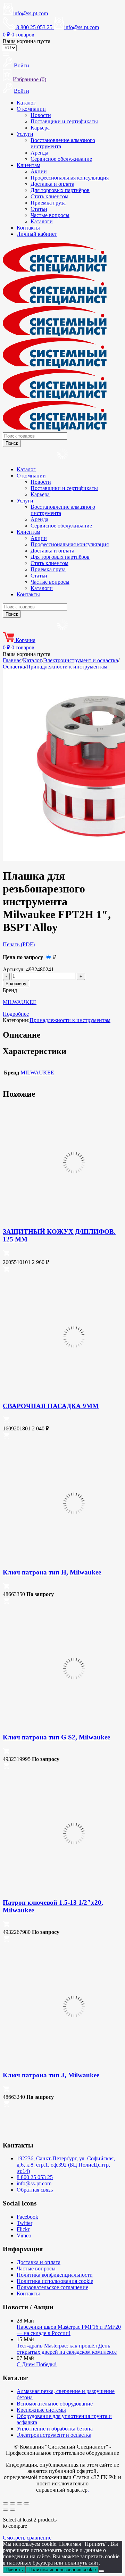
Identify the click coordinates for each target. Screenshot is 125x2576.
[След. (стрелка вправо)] (12, 2510)
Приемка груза (48, 203)
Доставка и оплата (52, 184)
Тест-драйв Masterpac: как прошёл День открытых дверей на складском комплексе (67, 2349)
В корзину (16, 984)
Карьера (40, 128)
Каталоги (42, 221)
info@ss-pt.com (31, 13)
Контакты (28, 228)
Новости (41, 115)
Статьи (39, 209)
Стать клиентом (49, 196)
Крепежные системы (41, 2410)
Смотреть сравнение (27, 2538)
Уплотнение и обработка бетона (55, 2429)
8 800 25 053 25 (35, 2177)
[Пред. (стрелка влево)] (6, 2510)
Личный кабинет (37, 234)
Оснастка (14, 667)
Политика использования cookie (55, 2281)
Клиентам (28, 165)
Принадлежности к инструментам (67, 667)
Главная (12, 660)
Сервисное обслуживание (61, 159)
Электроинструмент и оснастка (81, 660)
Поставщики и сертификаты (64, 121)
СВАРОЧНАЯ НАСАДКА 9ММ (51, 1406)
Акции (39, 171)
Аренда (39, 153)
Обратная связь (35, 2190)
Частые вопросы (50, 215)
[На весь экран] (12, 2503)
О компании (31, 109)
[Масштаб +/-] (6, 2503)
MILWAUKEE (20, 1002)
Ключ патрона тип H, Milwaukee (52, 1572)
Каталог (26, 103)
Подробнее (16, 1014)
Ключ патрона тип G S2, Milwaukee (56, 1737)
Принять (14, 2570)
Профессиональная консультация (70, 178)
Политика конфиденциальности (55, 2275)
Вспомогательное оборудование (55, 2404)
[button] (6, 1255)
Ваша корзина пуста (27, 41)
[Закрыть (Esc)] (26, 2503)
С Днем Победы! (37, 2364)
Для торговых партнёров (60, 190)
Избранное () (30, 79)
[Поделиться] (19, 2503)
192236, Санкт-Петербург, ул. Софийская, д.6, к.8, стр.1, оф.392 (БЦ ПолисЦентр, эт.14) (66, 2165)
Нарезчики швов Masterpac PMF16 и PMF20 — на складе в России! (69, 2330)
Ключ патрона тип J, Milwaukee (51, 2075)
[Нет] (101, 2571)
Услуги (25, 134)
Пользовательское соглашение (52, 2287)
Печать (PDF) (19, 944)
